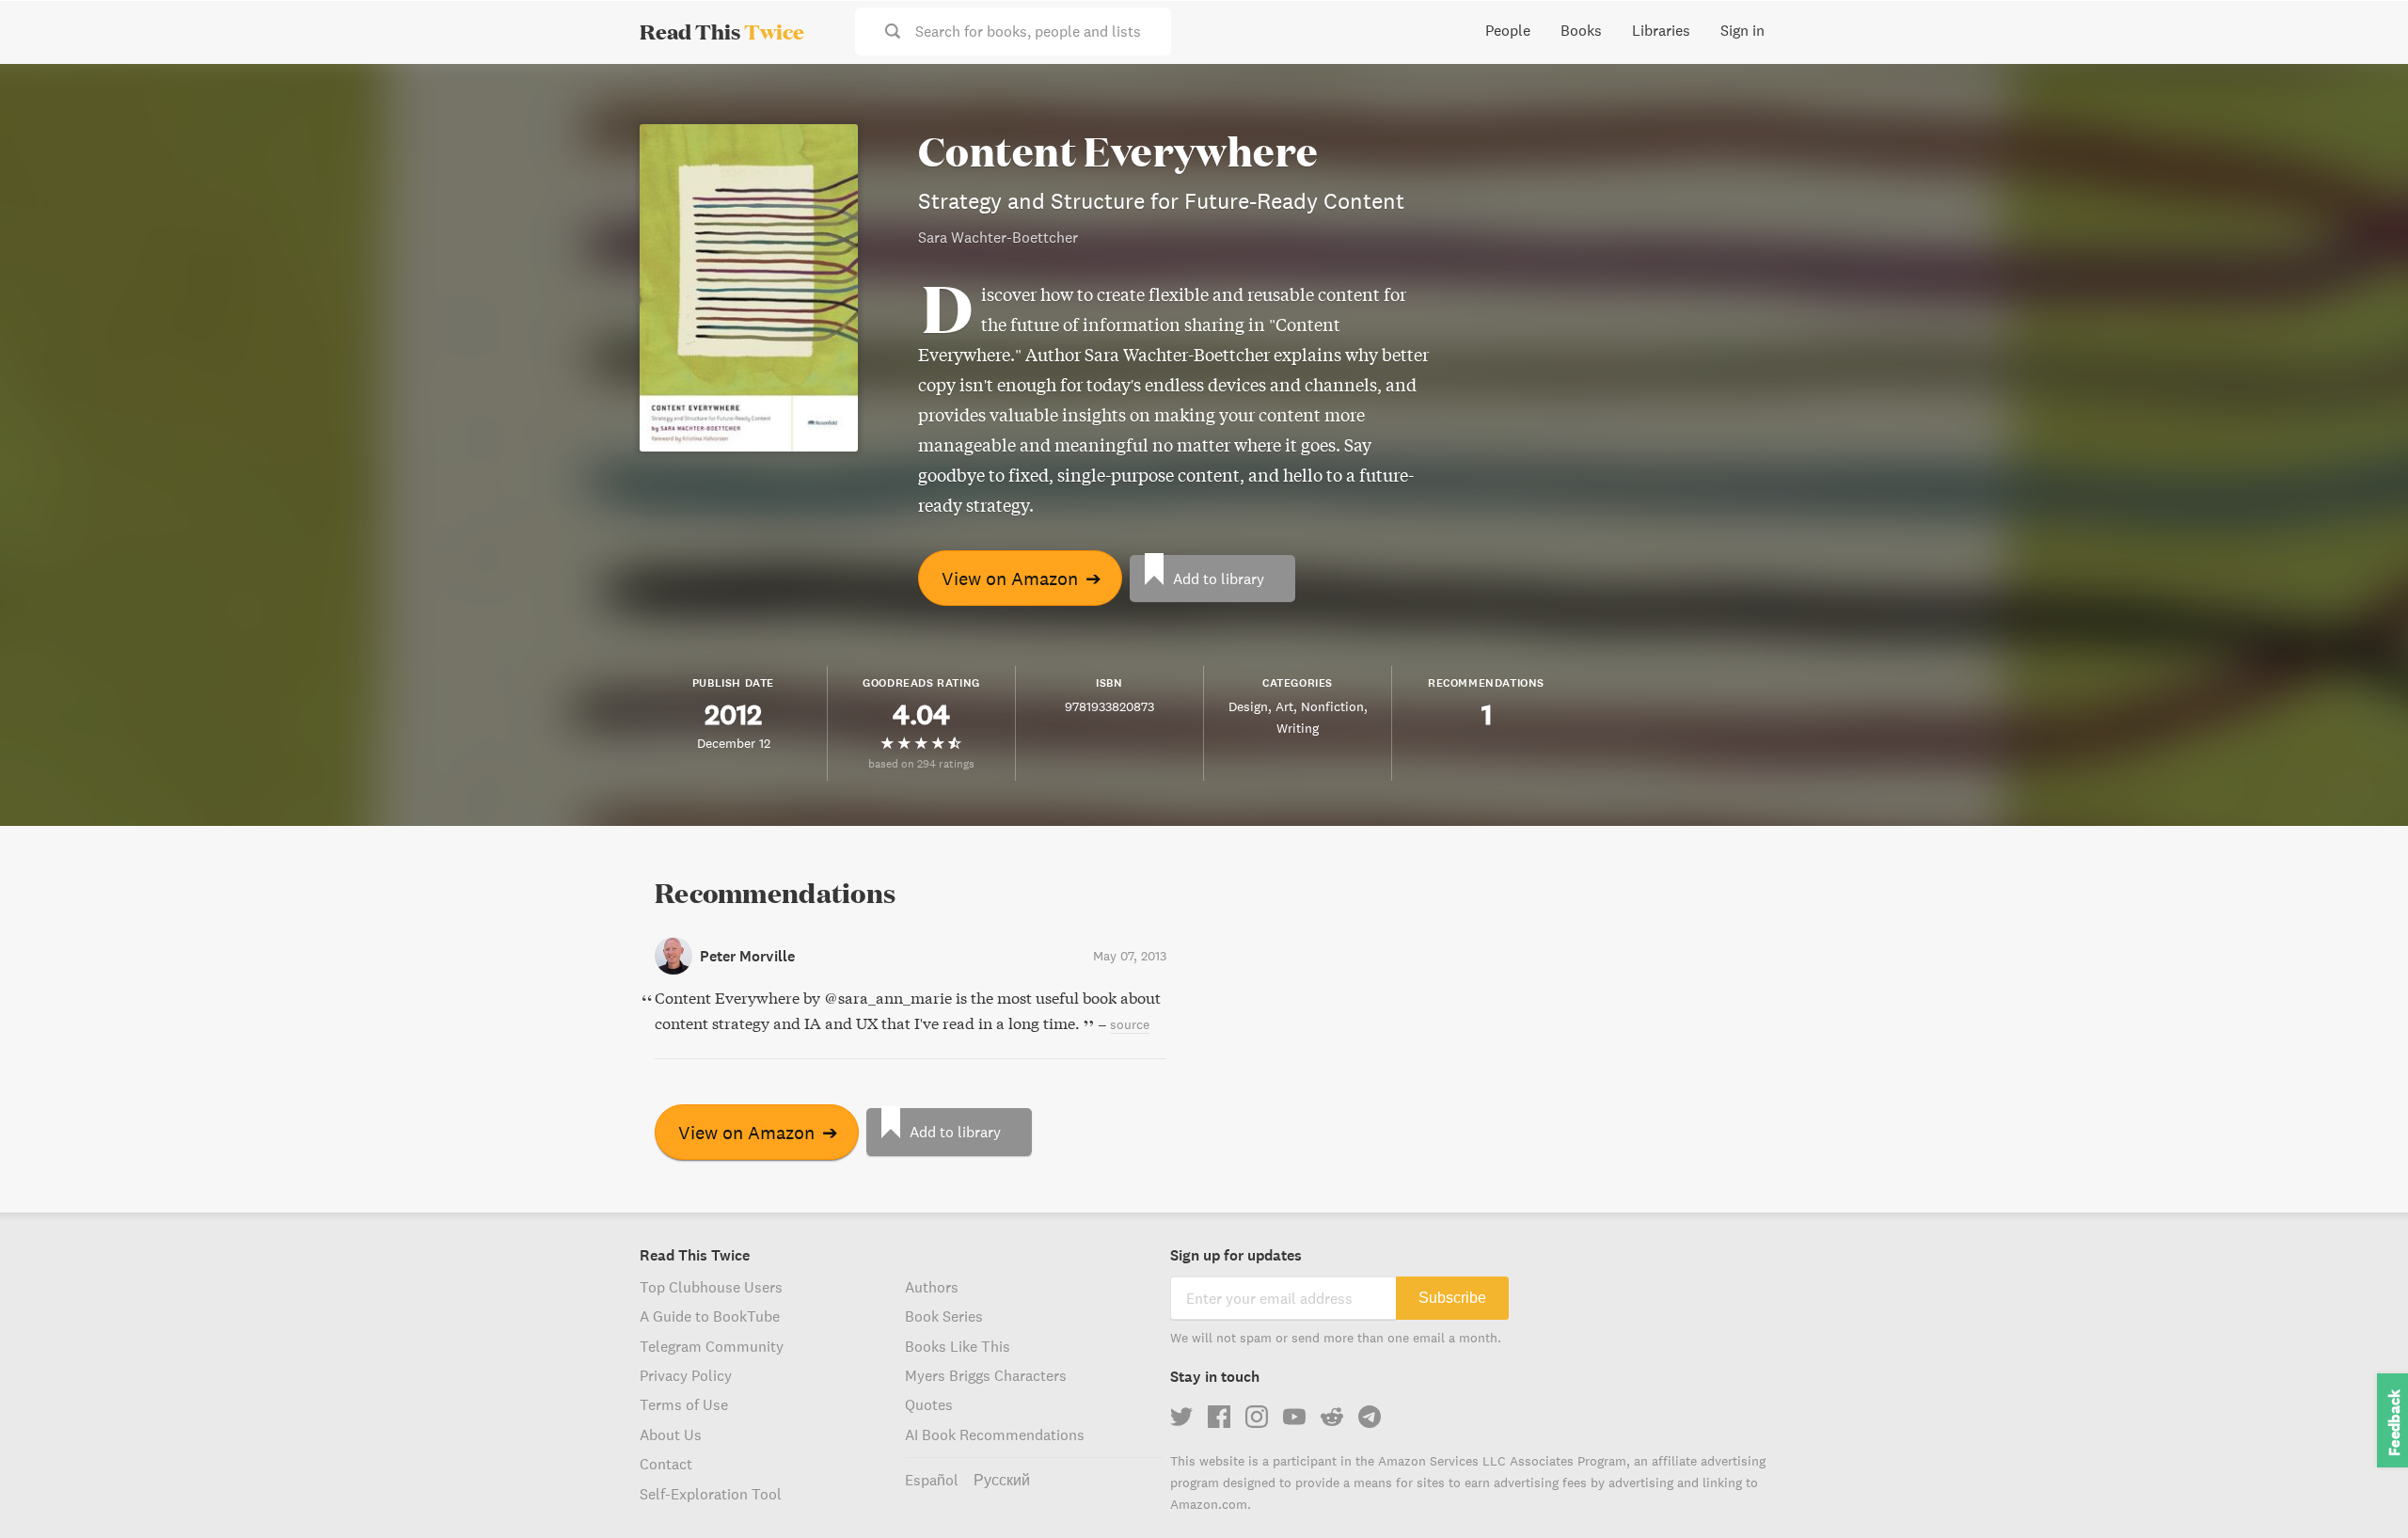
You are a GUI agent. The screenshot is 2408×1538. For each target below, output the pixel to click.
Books (1581, 30)
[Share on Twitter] (2363, 94)
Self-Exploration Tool (711, 1494)
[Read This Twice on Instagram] (1257, 1417)
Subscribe (1452, 1298)
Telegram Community (712, 1346)
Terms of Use (684, 1404)
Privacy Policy (686, 1375)
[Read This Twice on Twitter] (1181, 1417)
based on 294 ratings (921, 763)
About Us (671, 1435)
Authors (932, 1287)
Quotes (929, 1404)
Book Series (944, 1316)
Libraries (1661, 30)
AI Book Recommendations (995, 1435)
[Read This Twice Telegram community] (1370, 1417)
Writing (1298, 728)
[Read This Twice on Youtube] (1294, 1417)
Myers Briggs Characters (986, 1375)
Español (932, 1480)
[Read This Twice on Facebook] (1219, 1417)
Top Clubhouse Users (711, 1287)
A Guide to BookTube (710, 1316)
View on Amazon (1022, 578)
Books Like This (958, 1346)
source (1130, 1024)
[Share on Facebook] (2363, 128)
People (1508, 30)
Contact (666, 1464)
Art (1284, 706)
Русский (1002, 1480)
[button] (2359, 1489)
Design (1248, 706)
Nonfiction (1332, 706)
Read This (722, 31)
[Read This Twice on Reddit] (1332, 1417)
